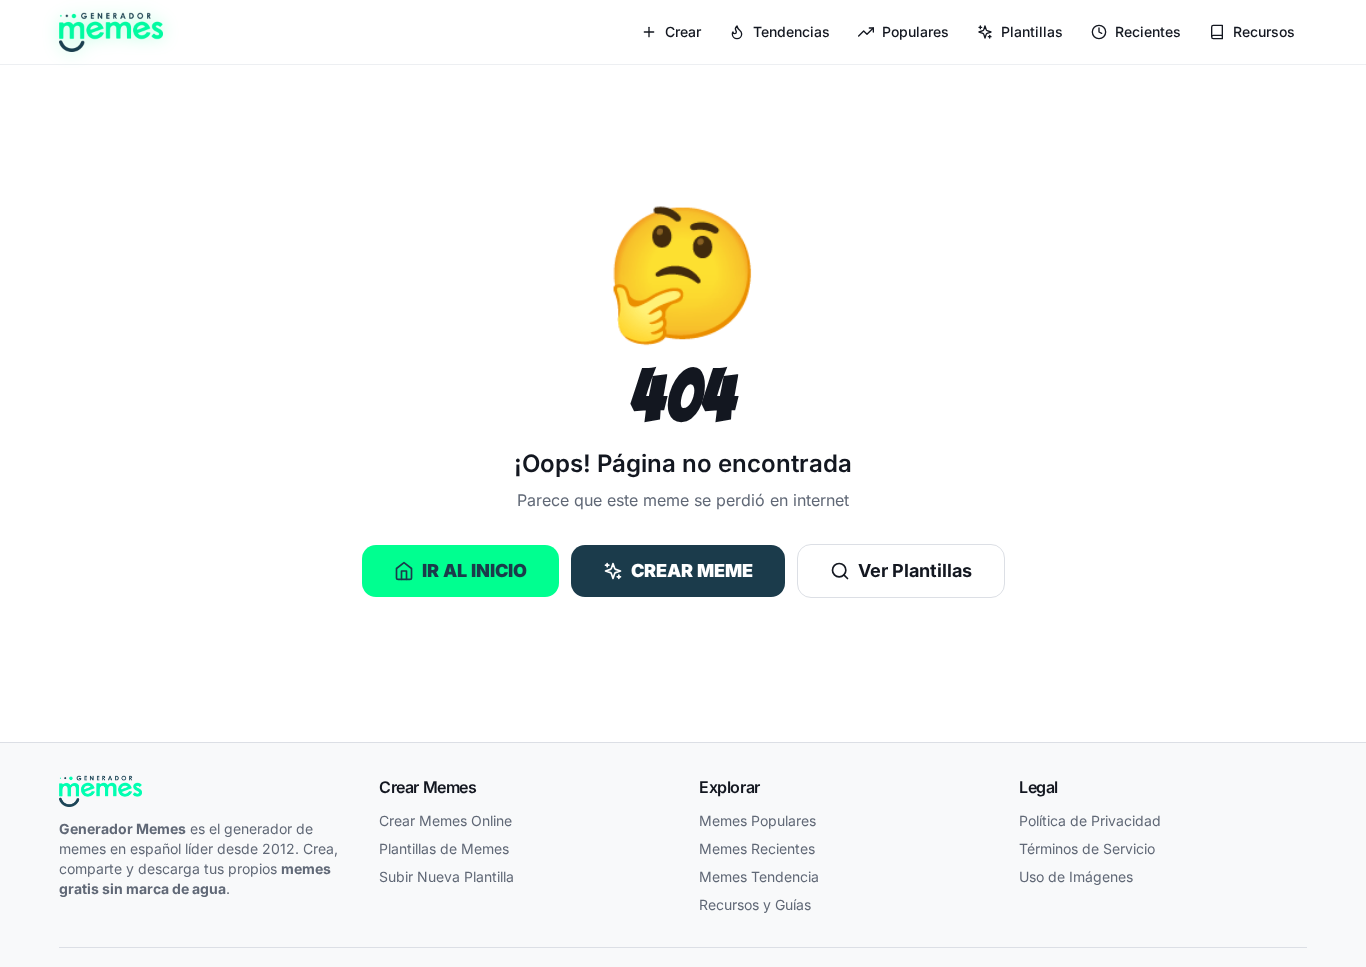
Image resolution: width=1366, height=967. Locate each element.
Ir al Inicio (474, 570)
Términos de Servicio (1087, 848)
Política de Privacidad (1090, 820)
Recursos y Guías (755, 904)
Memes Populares (757, 820)
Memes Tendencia (759, 876)
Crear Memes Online (445, 820)
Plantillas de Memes (444, 848)
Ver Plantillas (915, 570)
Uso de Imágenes (1076, 876)
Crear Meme (692, 570)
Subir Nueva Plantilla (446, 876)
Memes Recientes (757, 848)
